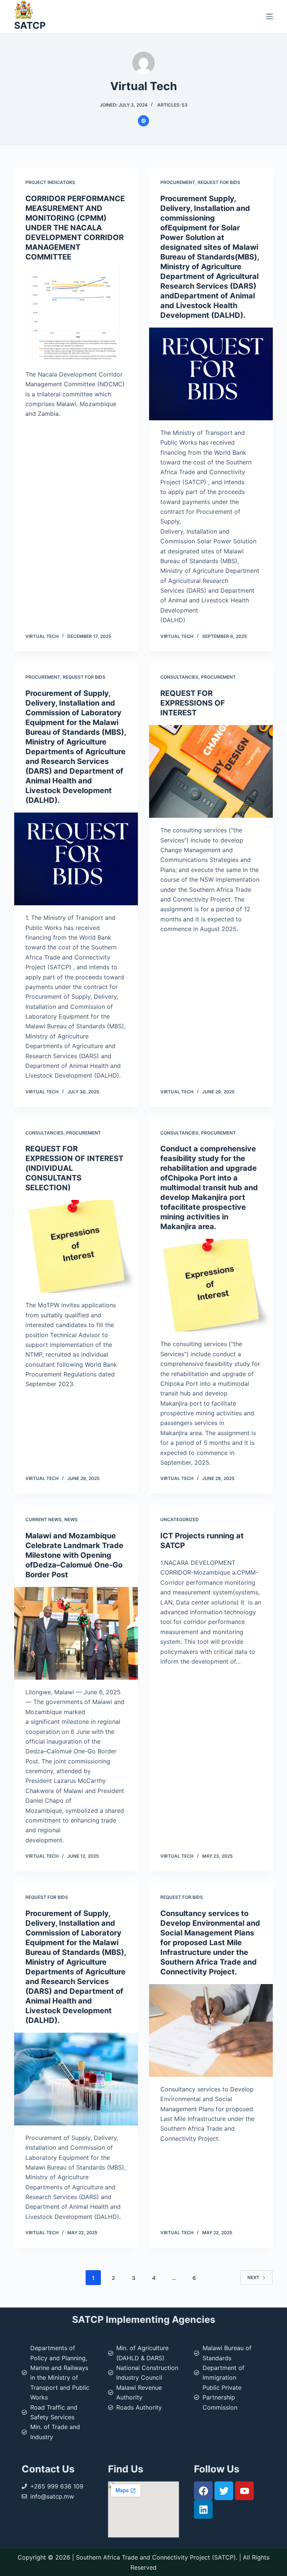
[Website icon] (143, 121)
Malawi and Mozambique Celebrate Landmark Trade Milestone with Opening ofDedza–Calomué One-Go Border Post (74, 1555)
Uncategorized (180, 1519)
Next (253, 2277)
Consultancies (179, 677)
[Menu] (269, 16)
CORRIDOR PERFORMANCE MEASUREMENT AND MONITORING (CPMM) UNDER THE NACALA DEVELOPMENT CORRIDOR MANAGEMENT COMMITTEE (75, 228)
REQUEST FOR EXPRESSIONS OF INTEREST (193, 703)
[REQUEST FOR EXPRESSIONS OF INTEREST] (211, 771)
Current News (44, 1519)
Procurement (178, 182)
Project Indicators (50, 182)
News (71, 1519)
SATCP (30, 25)
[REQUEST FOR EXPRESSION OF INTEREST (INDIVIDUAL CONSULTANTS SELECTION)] (76, 1246)
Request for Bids (219, 182)
